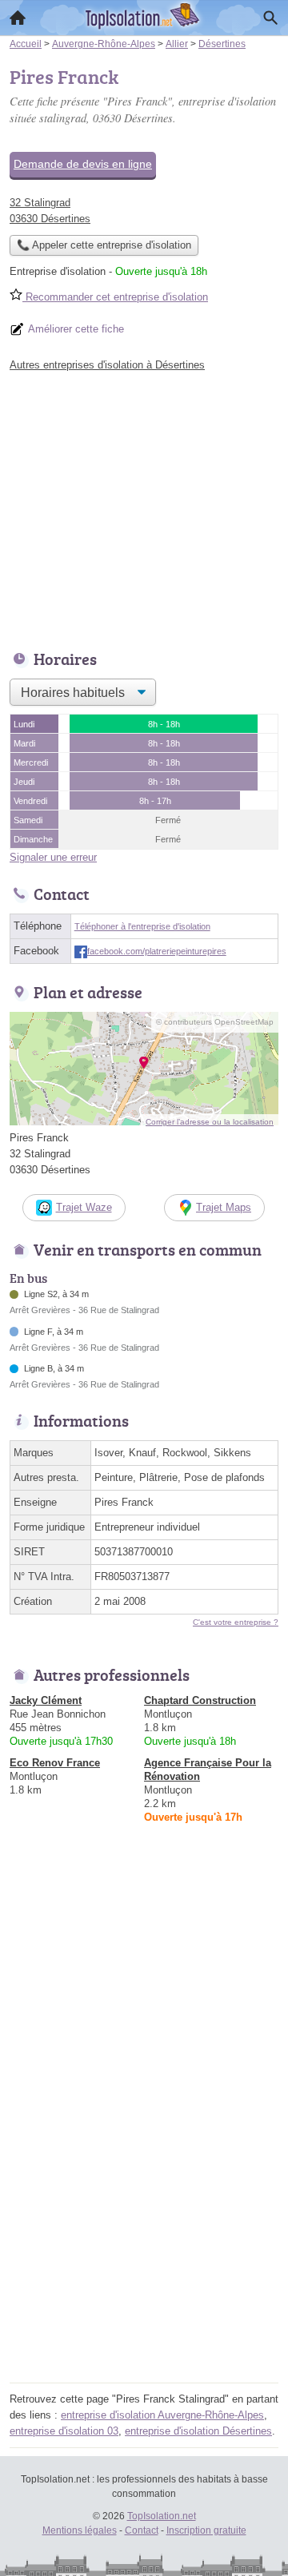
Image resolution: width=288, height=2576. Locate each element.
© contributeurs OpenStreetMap (215, 1022)
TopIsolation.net (162, 2516)
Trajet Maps (224, 1207)
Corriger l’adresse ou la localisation (210, 1122)
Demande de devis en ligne (83, 164)
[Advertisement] (144, 2234)
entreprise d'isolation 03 (64, 2431)
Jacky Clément (46, 1700)
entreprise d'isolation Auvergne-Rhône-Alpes (162, 2415)
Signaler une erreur (53, 857)
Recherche (270, 18)
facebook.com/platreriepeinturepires (157, 951)
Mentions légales (80, 2530)
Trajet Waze (84, 1207)
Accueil (18, 18)
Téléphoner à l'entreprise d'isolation (142, 926)
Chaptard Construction (200, 1700)
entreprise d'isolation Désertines (198, 2431)
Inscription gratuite (206, 2530)
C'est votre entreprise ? (236, 1622)
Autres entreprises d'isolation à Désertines (107, 365)
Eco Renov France (55, 1763)
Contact (142, 2530)
